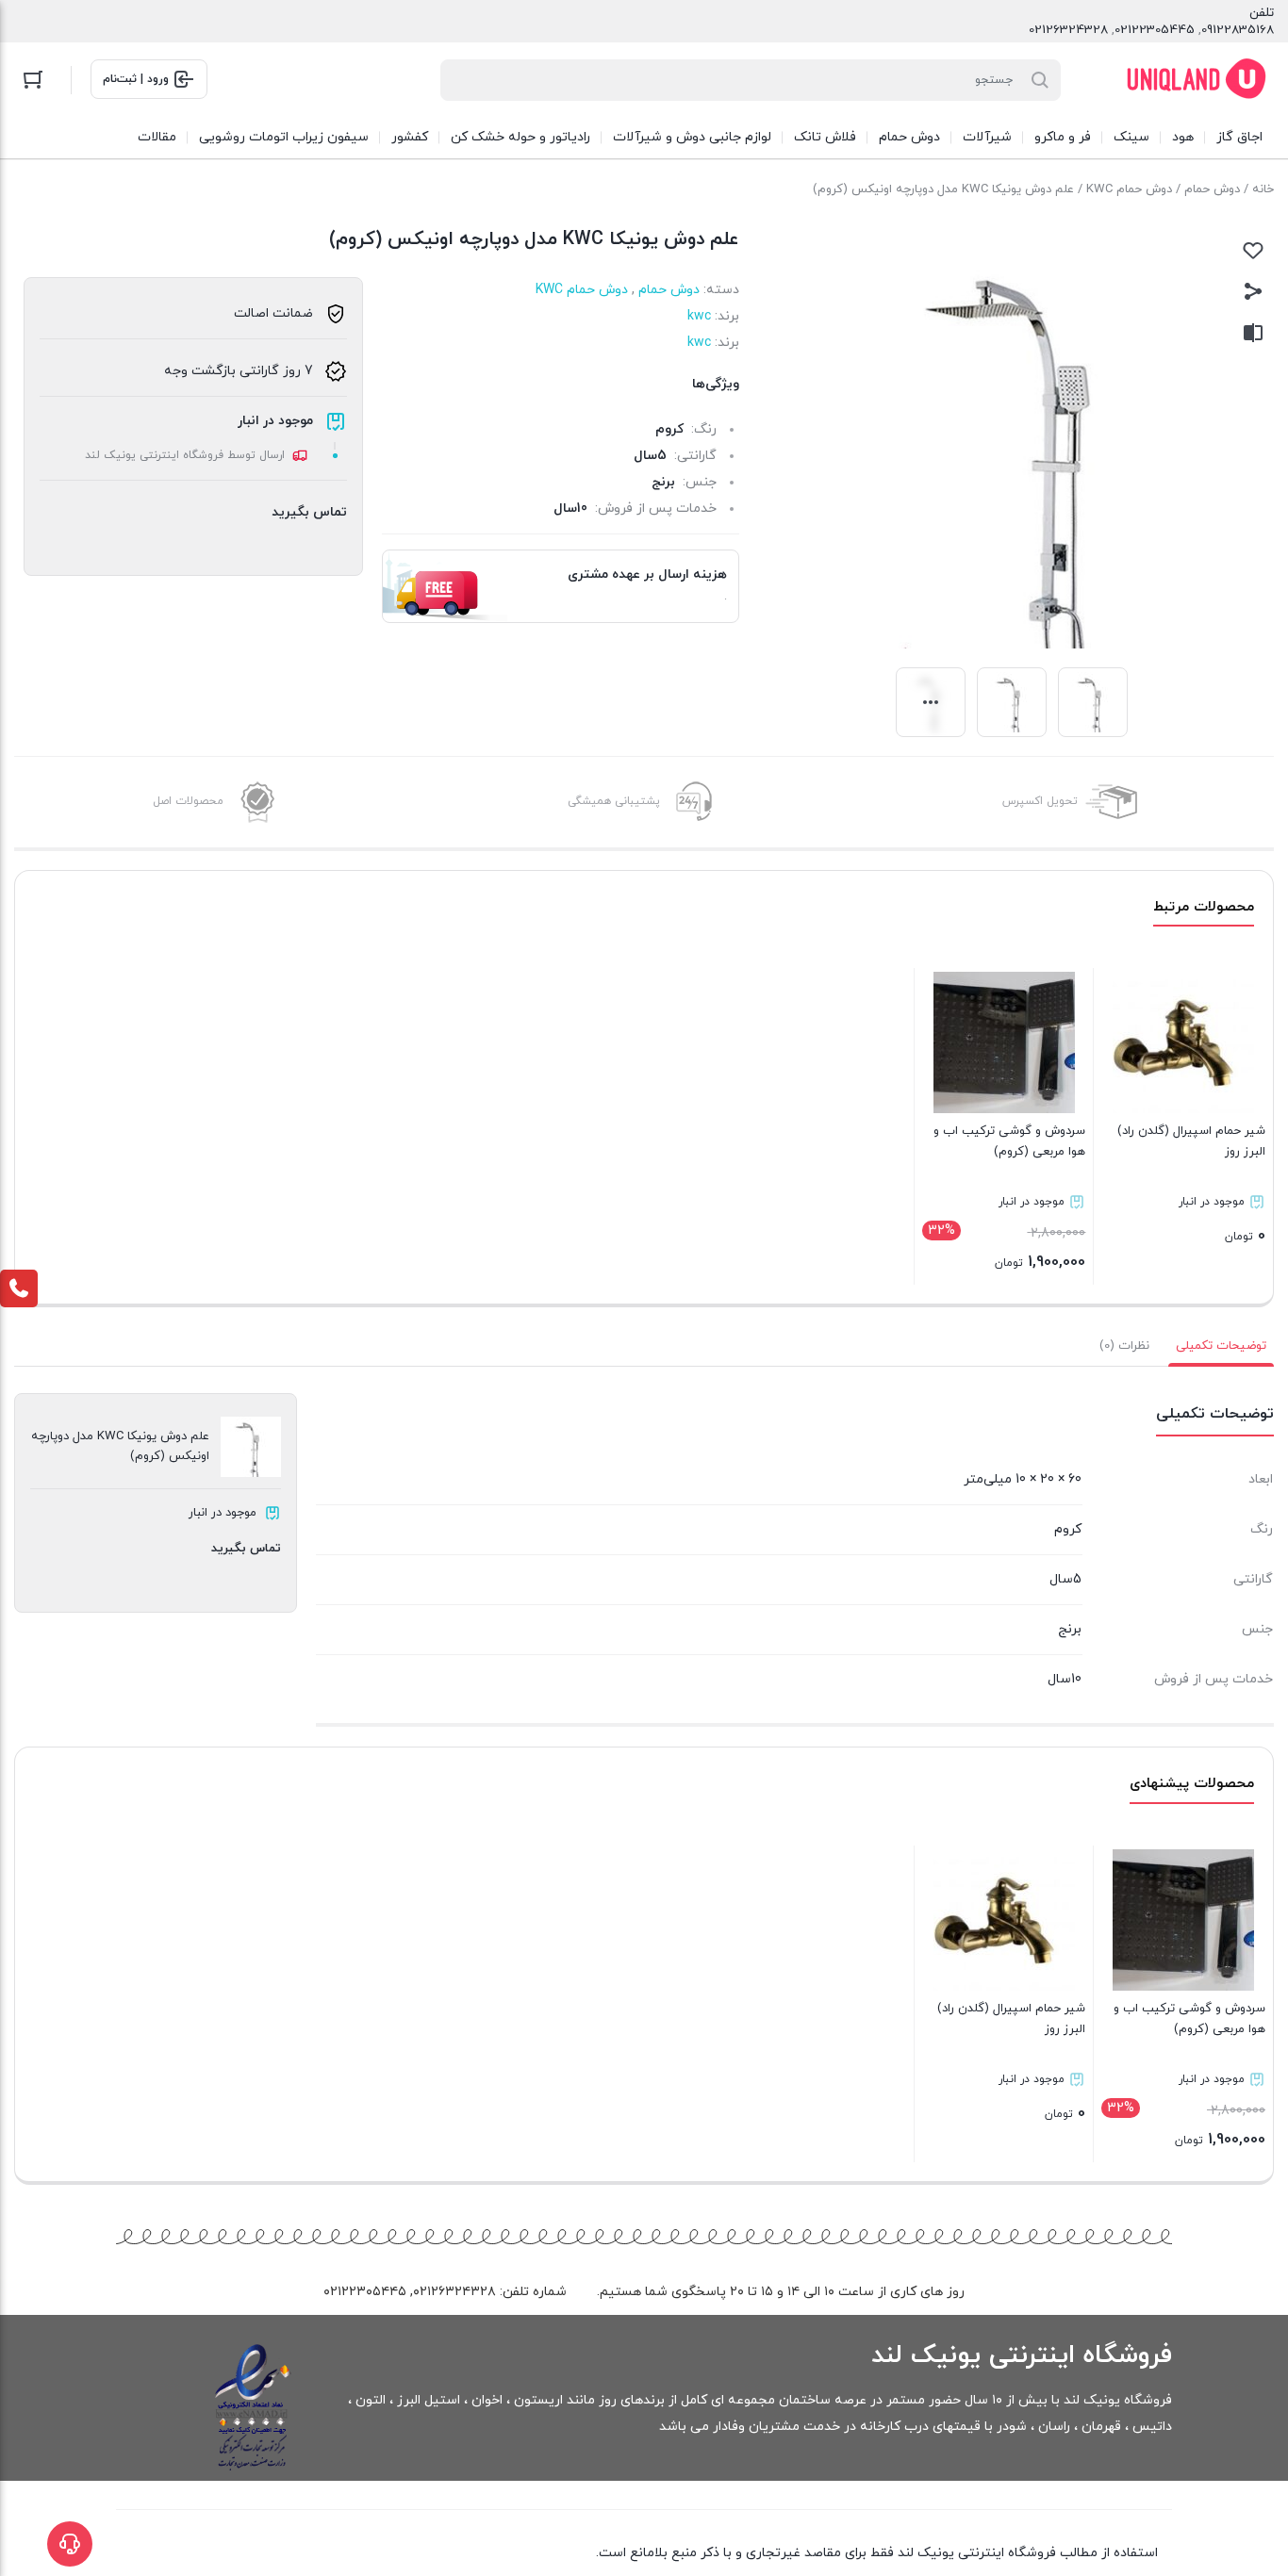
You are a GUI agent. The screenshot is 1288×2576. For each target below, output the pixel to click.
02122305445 (1155, 30)
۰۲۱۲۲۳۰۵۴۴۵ (365, 2292)
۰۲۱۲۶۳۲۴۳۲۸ (454, 2292)
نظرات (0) (1124, 1346)
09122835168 (1238, 30)
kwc (699, 316)
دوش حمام (1212, 189)
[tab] (1221, 1346)
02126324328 (1068, 30)
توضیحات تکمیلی (1221, 1346)
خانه (1263, 189)
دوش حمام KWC (1129, 189)
